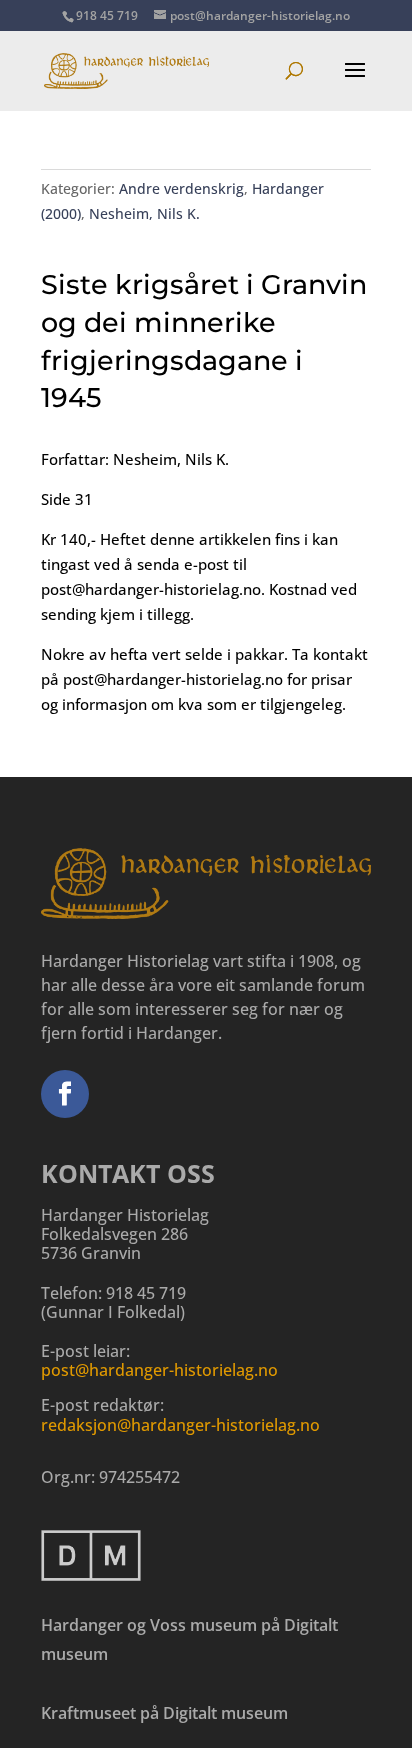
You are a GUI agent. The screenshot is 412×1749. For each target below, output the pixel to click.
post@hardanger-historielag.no (159, 1370)
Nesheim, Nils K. (144, 213)
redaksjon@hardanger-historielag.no (180, 1425)
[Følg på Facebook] (65, 1094)
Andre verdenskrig (181, 188)
